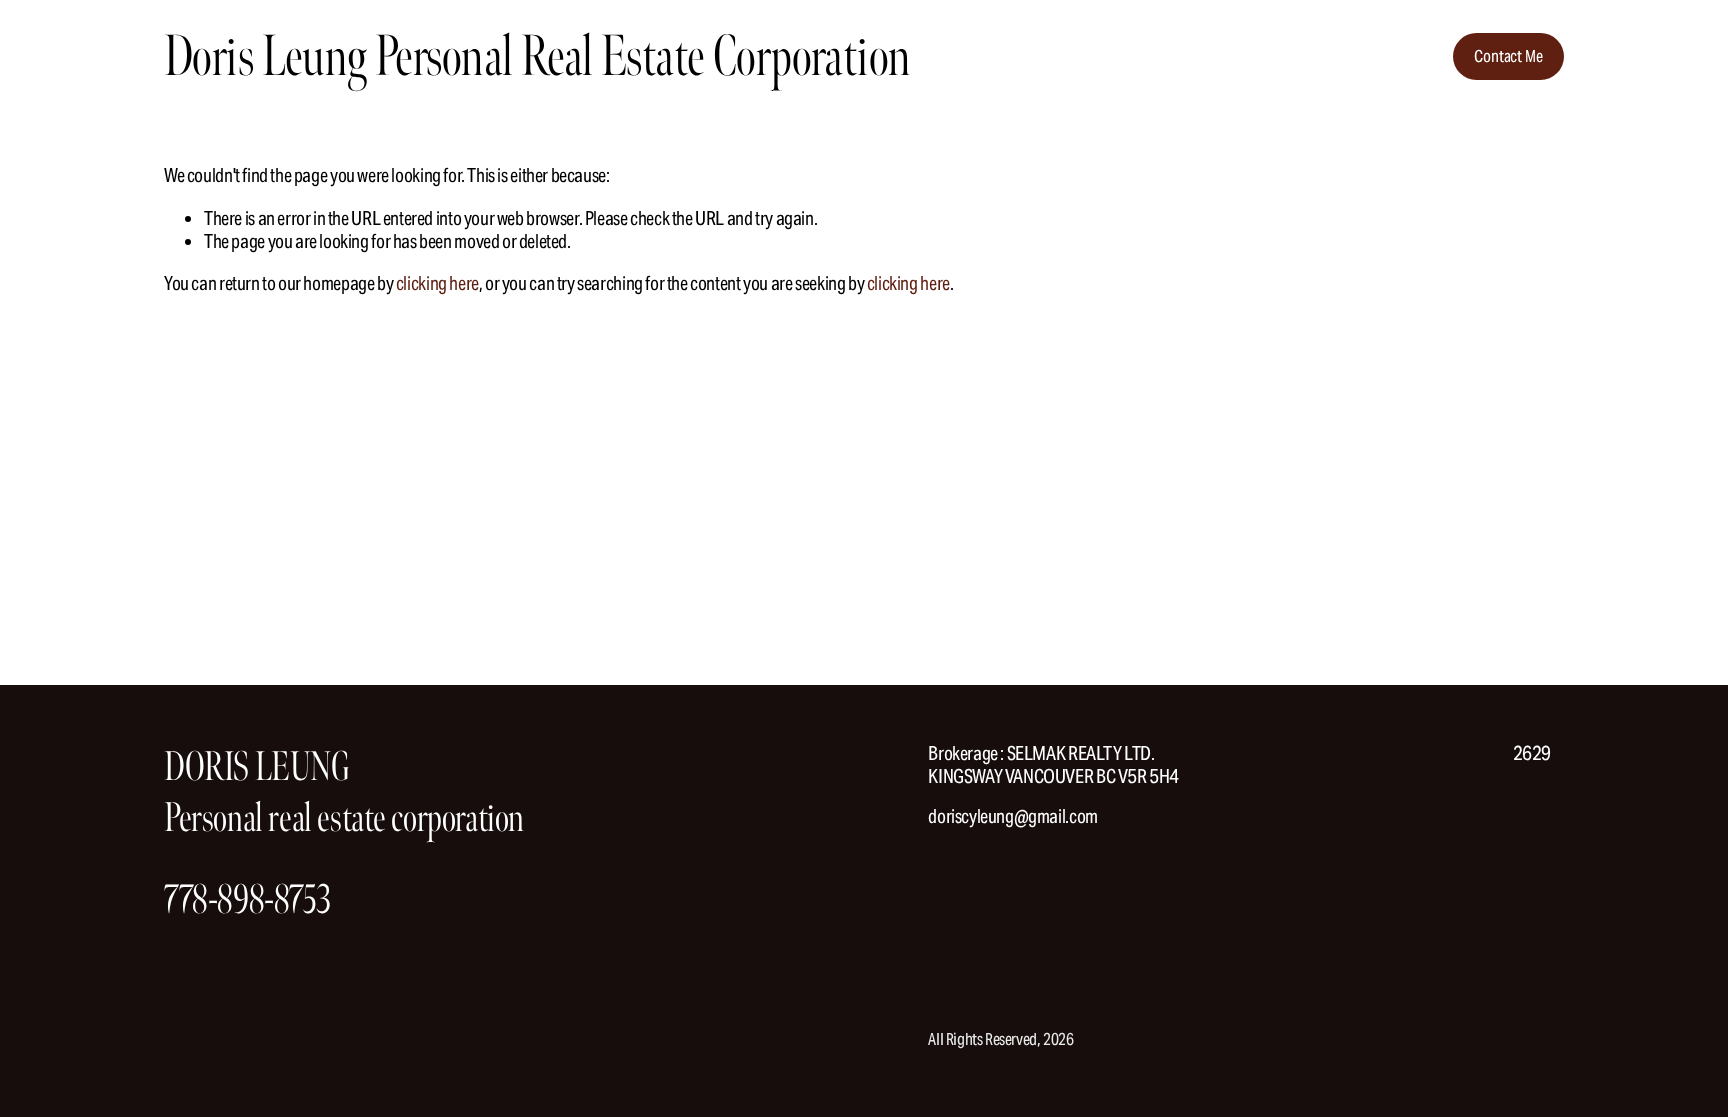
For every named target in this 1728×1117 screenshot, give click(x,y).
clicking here (437, 283)
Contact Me (1508, 56)
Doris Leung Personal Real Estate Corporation (537, 56)
